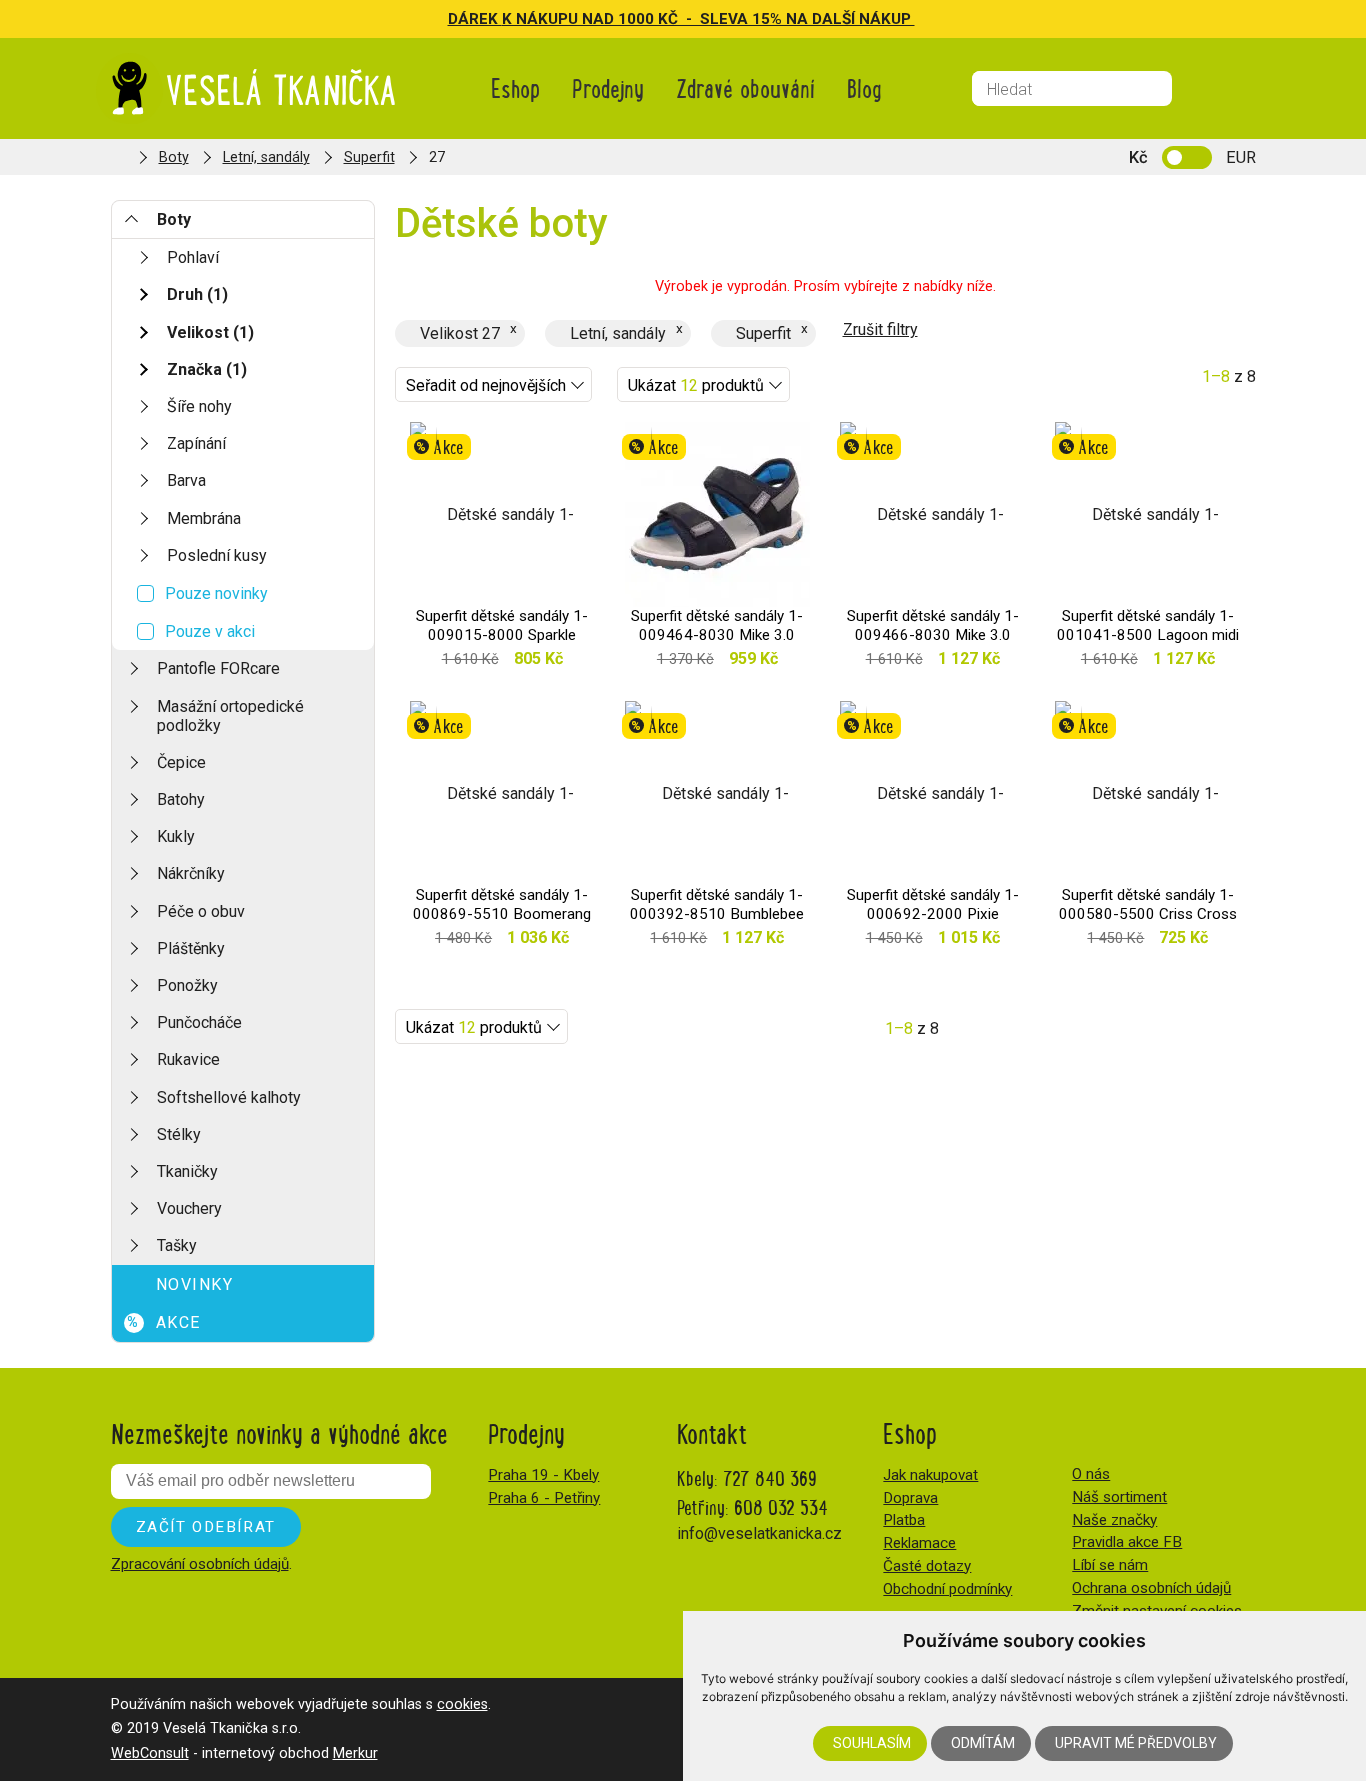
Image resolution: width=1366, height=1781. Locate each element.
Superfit (369, 157)
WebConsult (150, 1753)
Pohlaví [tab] (193, 257)
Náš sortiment (1119, 1497)
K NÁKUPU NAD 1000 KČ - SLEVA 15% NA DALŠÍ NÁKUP (708, 19)
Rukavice (188, 1059)
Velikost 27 (460, 333)
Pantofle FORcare (218, 668)
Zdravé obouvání (745, 87)
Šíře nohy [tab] (199, 406)
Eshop (515, 87)
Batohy (181, 799)
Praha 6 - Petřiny (544, 1498)
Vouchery (189, 1208)
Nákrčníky (191, 873)
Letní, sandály (266, 157)
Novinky (195, 1284)
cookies (462, 1704)
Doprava (910, 1498)
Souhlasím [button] (872, 1743)
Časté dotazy (927, 1566)
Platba (904, 1520)
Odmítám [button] (983, 1743)
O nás (1091, 1474)
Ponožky (187, 985)
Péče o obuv (201, 911)
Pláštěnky (191, 948)
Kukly (176, 836)
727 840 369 (770, 1477)
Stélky (179, 1134)
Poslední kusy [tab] (217, 555)
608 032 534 (781, 1506)
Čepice (181, 762)
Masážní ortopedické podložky (230, 716)
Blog (864, 87)
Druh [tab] (197, 294)
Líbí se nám (1110, 1565)
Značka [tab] (207, 369)
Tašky (177, 1245)
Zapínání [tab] (196, 443)
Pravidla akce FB (1127, 1542)
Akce (164, 1322)
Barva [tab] (186, 480)
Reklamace (919, 1543)
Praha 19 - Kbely (543, 1475)
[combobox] (493, 384)
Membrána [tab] (204, 518)
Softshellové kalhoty (229, 1097)
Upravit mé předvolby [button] (1136, 1743)
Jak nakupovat (930, 1475)
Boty (174, 157)
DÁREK (475, 19)
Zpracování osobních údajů (200, 1564)
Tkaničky (187, 1171)
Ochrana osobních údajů (1151, 1588)
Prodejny (608, 87)
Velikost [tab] (210, 332)
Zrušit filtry (880, 329)
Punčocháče (199, 1022)
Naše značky (1114, 1520)
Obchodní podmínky (947, 1589)
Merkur (355, 1753)
